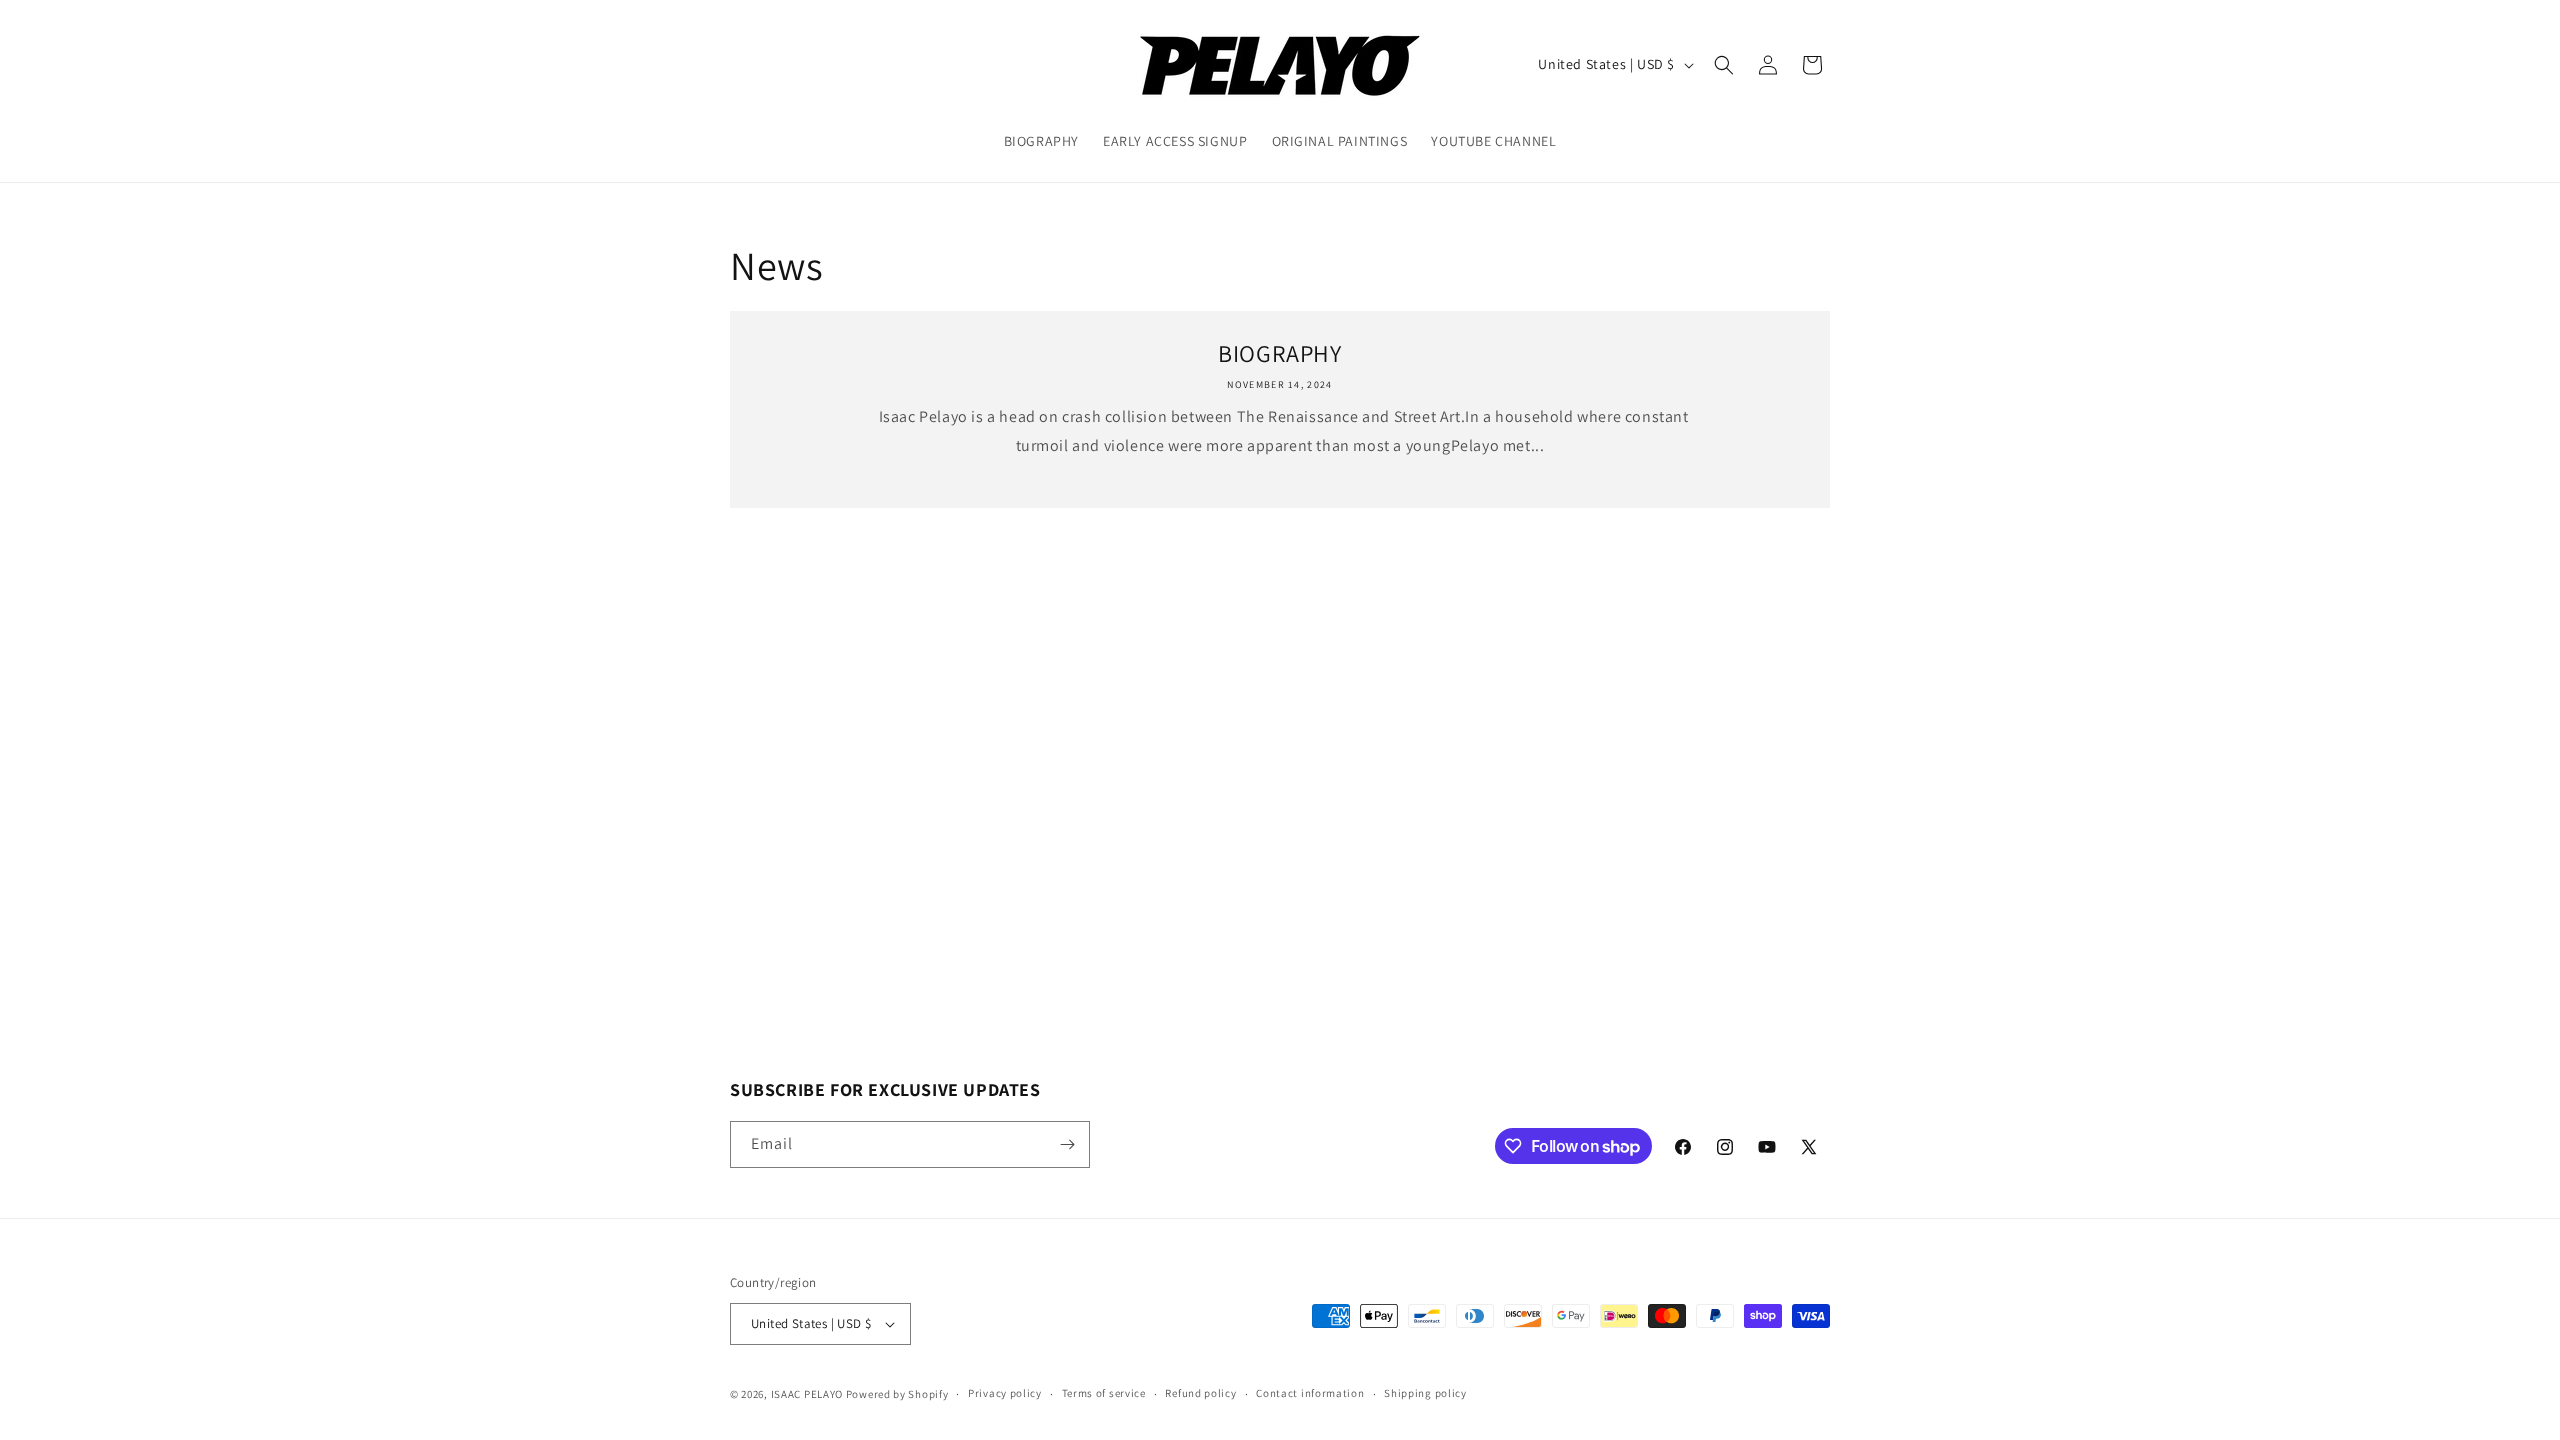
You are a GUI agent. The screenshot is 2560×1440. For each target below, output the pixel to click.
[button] (1724, 65)
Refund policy (1200, 1393)
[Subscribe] (1067, 1144)
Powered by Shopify (897, 1394)
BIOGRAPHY (1279, 353)
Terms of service (1104, 1393)
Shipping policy (1425, 1393)
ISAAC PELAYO (807, 1394)
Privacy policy (1005, 1393)
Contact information (1310, 1393)
